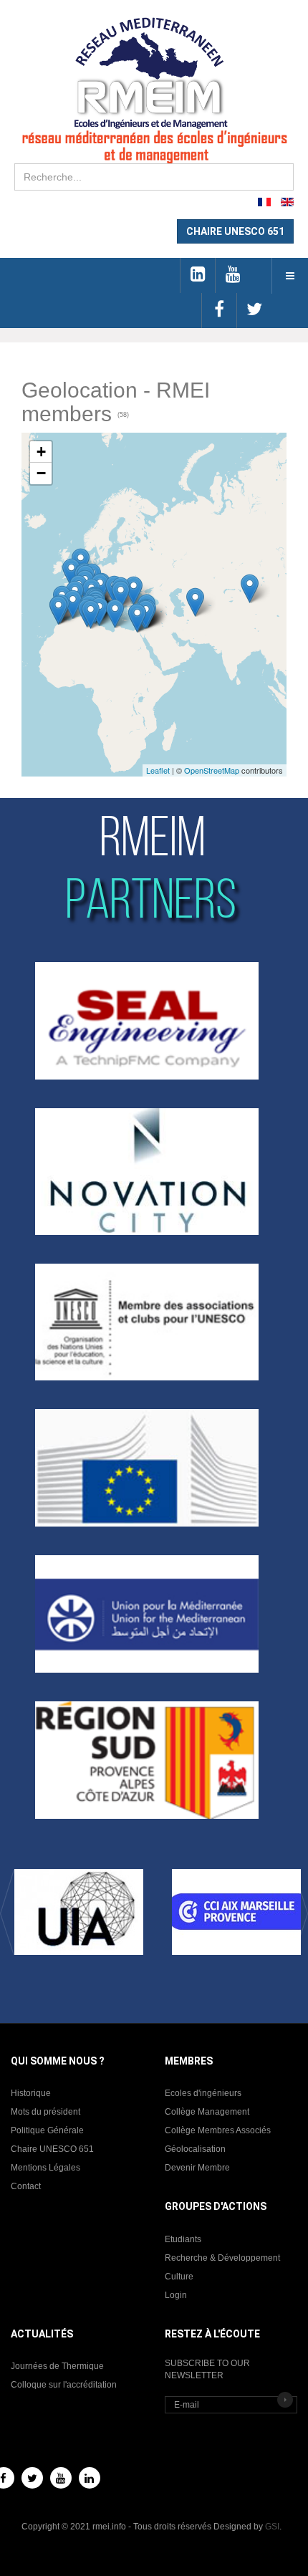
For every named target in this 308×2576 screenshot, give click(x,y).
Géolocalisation (195, 2149)
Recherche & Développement (222, 2258)
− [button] (41, 473)
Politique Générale (47, 2130)
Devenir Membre (197, 2168)
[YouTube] (61, 2478)
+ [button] (41, 452)
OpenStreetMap (212, 770)
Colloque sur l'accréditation (64, 2385)
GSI (272, 2527)
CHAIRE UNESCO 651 (235, 231)
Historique (31, 2093)
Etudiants (183, 2239)
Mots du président (45, 2112)
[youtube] (232, 275)
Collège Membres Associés (218, 2130)
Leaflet (158, 770)
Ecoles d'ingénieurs (203, 2093)
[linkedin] (197, 275)
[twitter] (254, 311)
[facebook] (219, 311)
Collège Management (207, 2112)
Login (176, 2295)
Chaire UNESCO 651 (52, 2149)
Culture (179, 2277)
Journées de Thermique (57, 2366)
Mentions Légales (45, 2168)
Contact (26, 2186)
